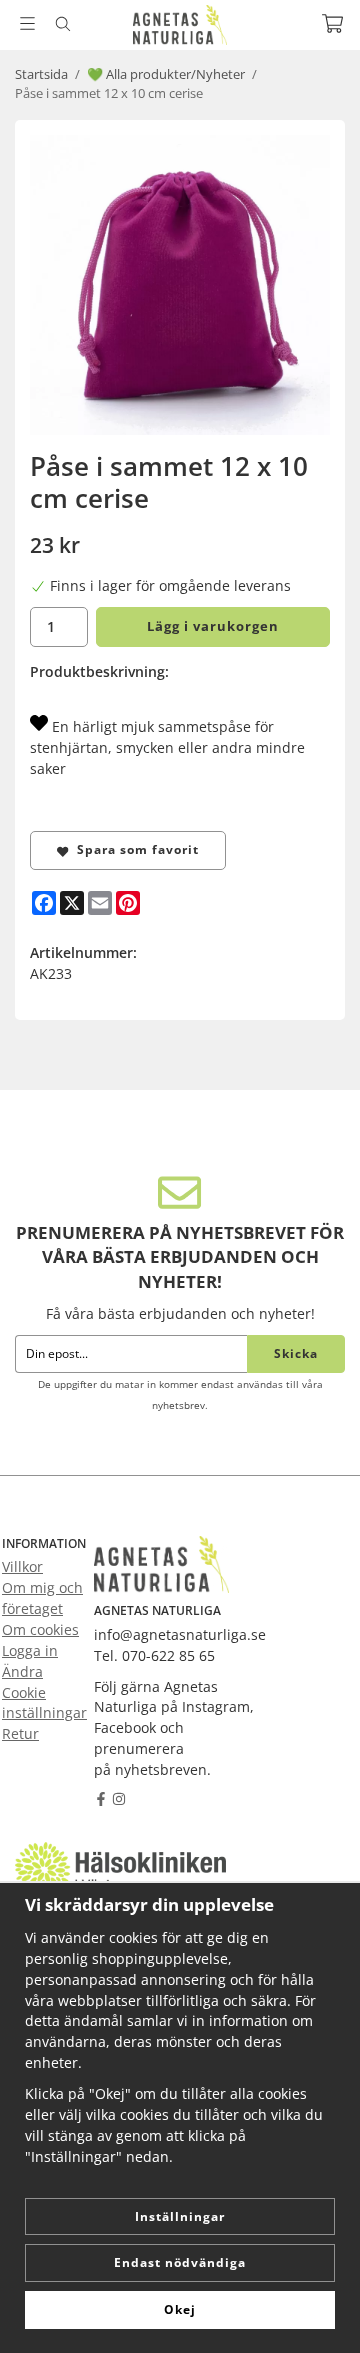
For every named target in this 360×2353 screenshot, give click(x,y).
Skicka (296, 1353)
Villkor (22, 1566)
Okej (180, 2309)
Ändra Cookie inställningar (44, 1692)
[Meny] (27, 23)
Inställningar (180, 2216)
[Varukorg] (332, 23)
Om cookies (40, 1629)
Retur (20, 1733)
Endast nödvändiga (180, 2262)
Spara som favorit (134, 849)
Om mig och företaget (42, 1598)
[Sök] (62, 24)
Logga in (30, 1650)
